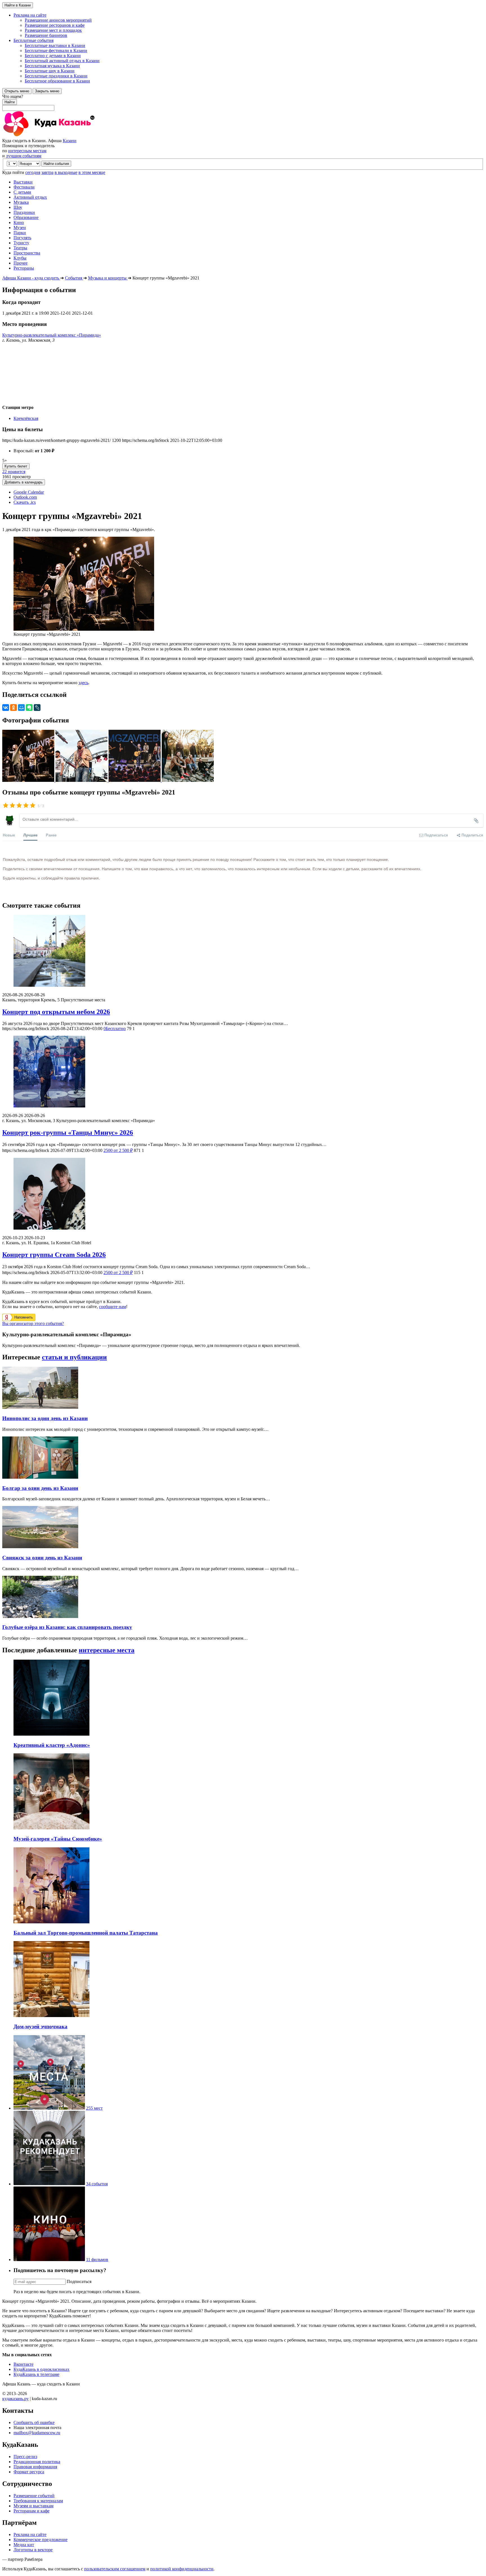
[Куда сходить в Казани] (64, 136)
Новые (9, 835)
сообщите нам (112, 1307)
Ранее (51, 835)
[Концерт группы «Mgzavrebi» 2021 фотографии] (29, 780)
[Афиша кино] (49, 2260)
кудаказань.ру (15, 2399)
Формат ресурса (29, 2472)
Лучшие (30, 835)
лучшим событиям (24, 156)
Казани (70, 141)
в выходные (66, 172)
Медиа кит (24, 2545)
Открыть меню (17, 91)
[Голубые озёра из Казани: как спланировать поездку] (40, 1616)
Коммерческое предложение (40, 2540)
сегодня (33, 172)
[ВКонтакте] (6, 708)
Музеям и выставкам (33, 2506)
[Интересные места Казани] (49, 2108)
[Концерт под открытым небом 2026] (243, 951)
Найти (10, 102)
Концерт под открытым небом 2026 (56, 1012)
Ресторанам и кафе (31, 2511)
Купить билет (16, 466)
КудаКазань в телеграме (36, 2374)
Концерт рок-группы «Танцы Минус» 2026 (68, 1133)
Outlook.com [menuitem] (25, 497)
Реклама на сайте (30, 2534)
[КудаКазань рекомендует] (49, 2184)
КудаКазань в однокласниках (41, 2369)
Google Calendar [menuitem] (29, 492)
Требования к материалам (38, 2501)
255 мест (94, 2108)
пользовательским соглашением (115, 2569)
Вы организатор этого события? (33, 1323)
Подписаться (79, 2281)
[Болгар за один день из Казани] (40, 1477)
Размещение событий (34, 2496)
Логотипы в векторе (33, 2550)
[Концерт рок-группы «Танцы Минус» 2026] (243, 1072)
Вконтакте (23, 2364)
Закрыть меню (47, 91)
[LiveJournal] (37, 708)
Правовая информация (35, 2467)
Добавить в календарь (24, 482)
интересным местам (27, 151)
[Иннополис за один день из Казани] (40, 1407)
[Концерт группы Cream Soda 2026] (243, 1194)
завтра (47, 172)
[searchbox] (243, 102)
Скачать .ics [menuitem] (25, 502)
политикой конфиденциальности (182, 2569)
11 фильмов (97, 2260)
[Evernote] (29, 708)
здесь (83, 683)
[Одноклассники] (13, 708)
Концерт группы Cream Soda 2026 (54, 1255)
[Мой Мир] (21, 708)
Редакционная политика (37, 2462)
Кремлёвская (26, 418)
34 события (97, 2184)
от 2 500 (118, 1150)
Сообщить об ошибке (34, 2422)
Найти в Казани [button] (18, 5)
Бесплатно (115, 1029)
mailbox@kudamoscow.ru (37, 2433)
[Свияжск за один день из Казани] (40, 1547)
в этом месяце (92, 172)
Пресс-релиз (25, 2457)
